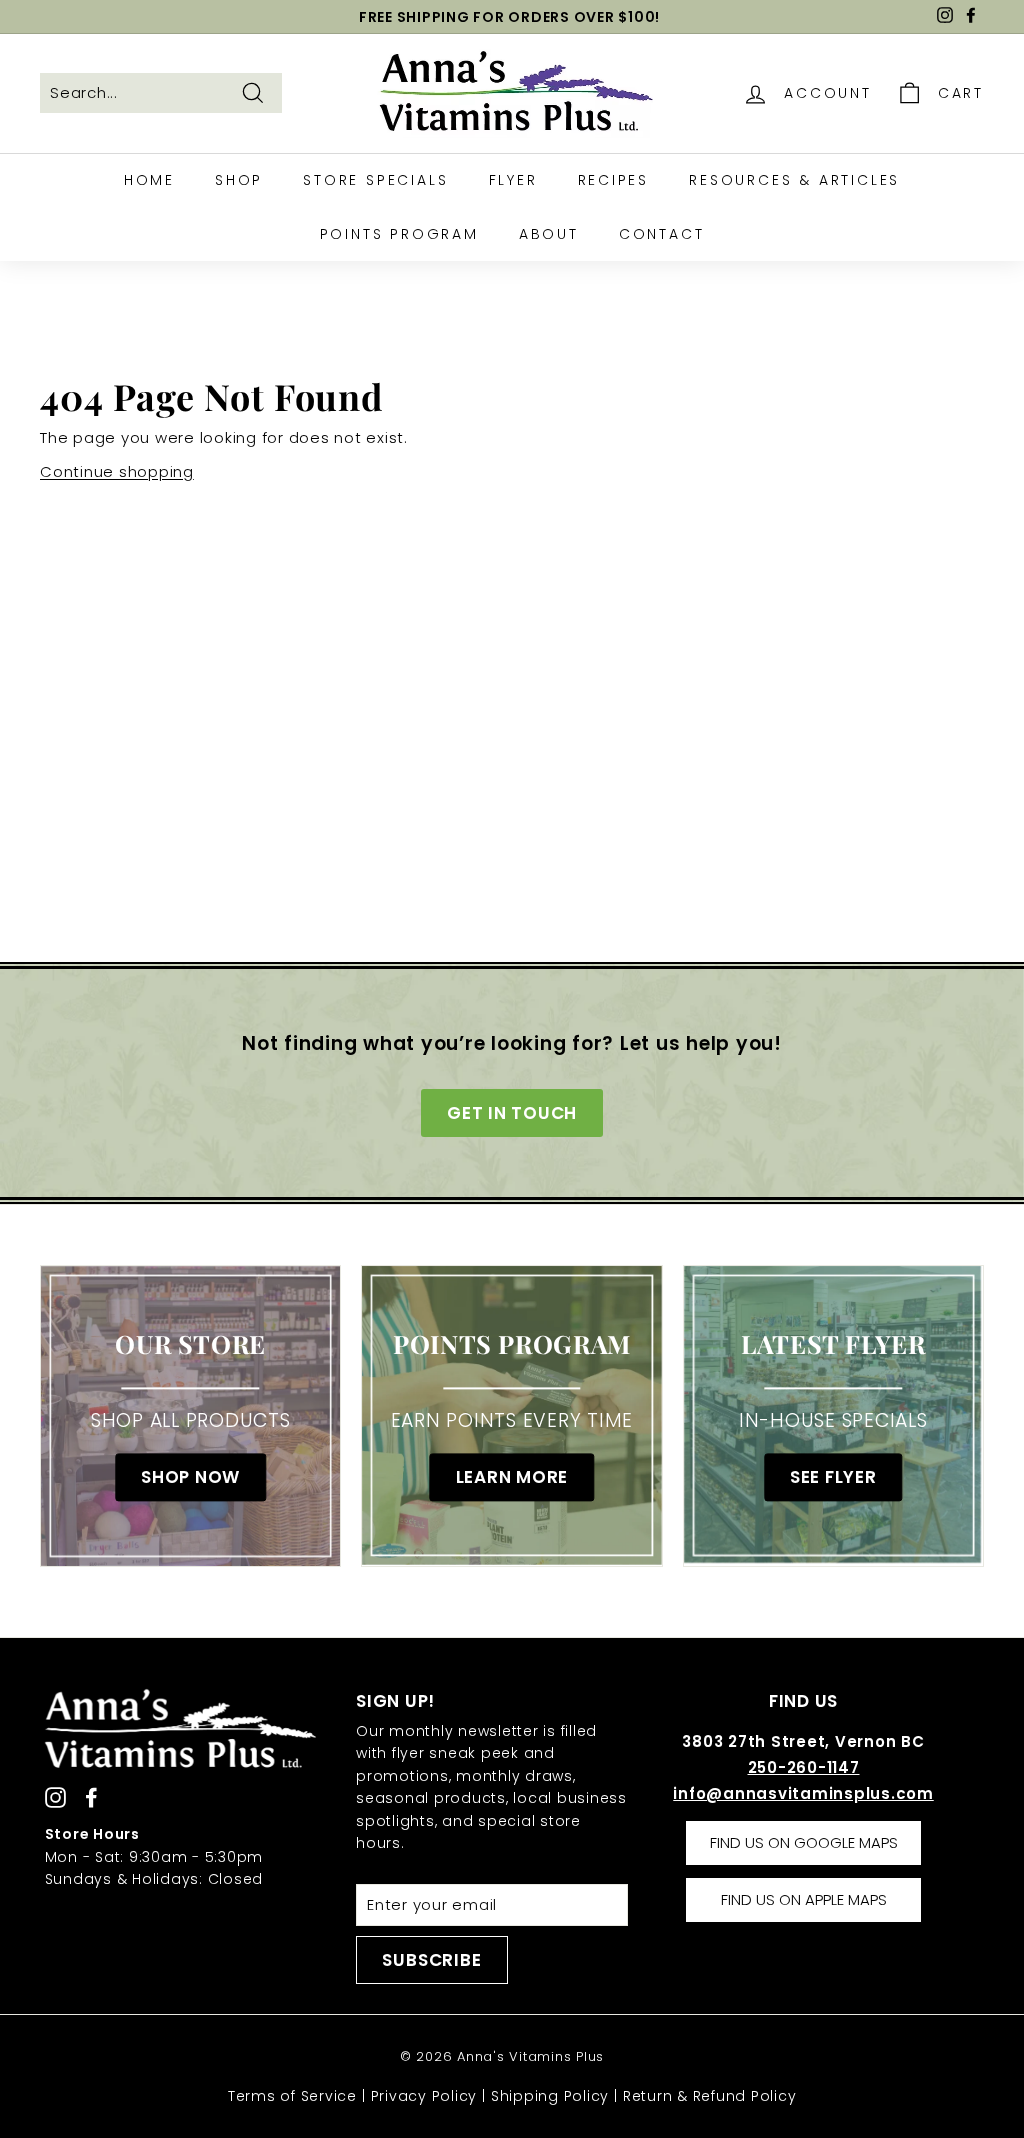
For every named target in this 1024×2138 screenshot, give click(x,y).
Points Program (399, 234)
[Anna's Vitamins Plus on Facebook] (91, 1797)
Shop (239, 180)
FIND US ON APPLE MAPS (804, 1899)
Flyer (513, 180)
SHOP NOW (190, 1477)
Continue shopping (117, 471)
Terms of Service (292, 2096)
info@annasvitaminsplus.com (803, 1793)
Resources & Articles (794, 180)
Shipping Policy (550, 2096)
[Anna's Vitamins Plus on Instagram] (55, 1797)
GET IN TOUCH (512, 1113)
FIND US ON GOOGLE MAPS (804, 1842)
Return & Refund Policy (710, 2096)
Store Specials (375, 180)
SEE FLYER (833, 1477)
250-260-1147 (804, 1767)
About (549, 234)
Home (149, 180)
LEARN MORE (512, 1477)
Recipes (614, 180)
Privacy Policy (424, 2096)
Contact (662, 234)
